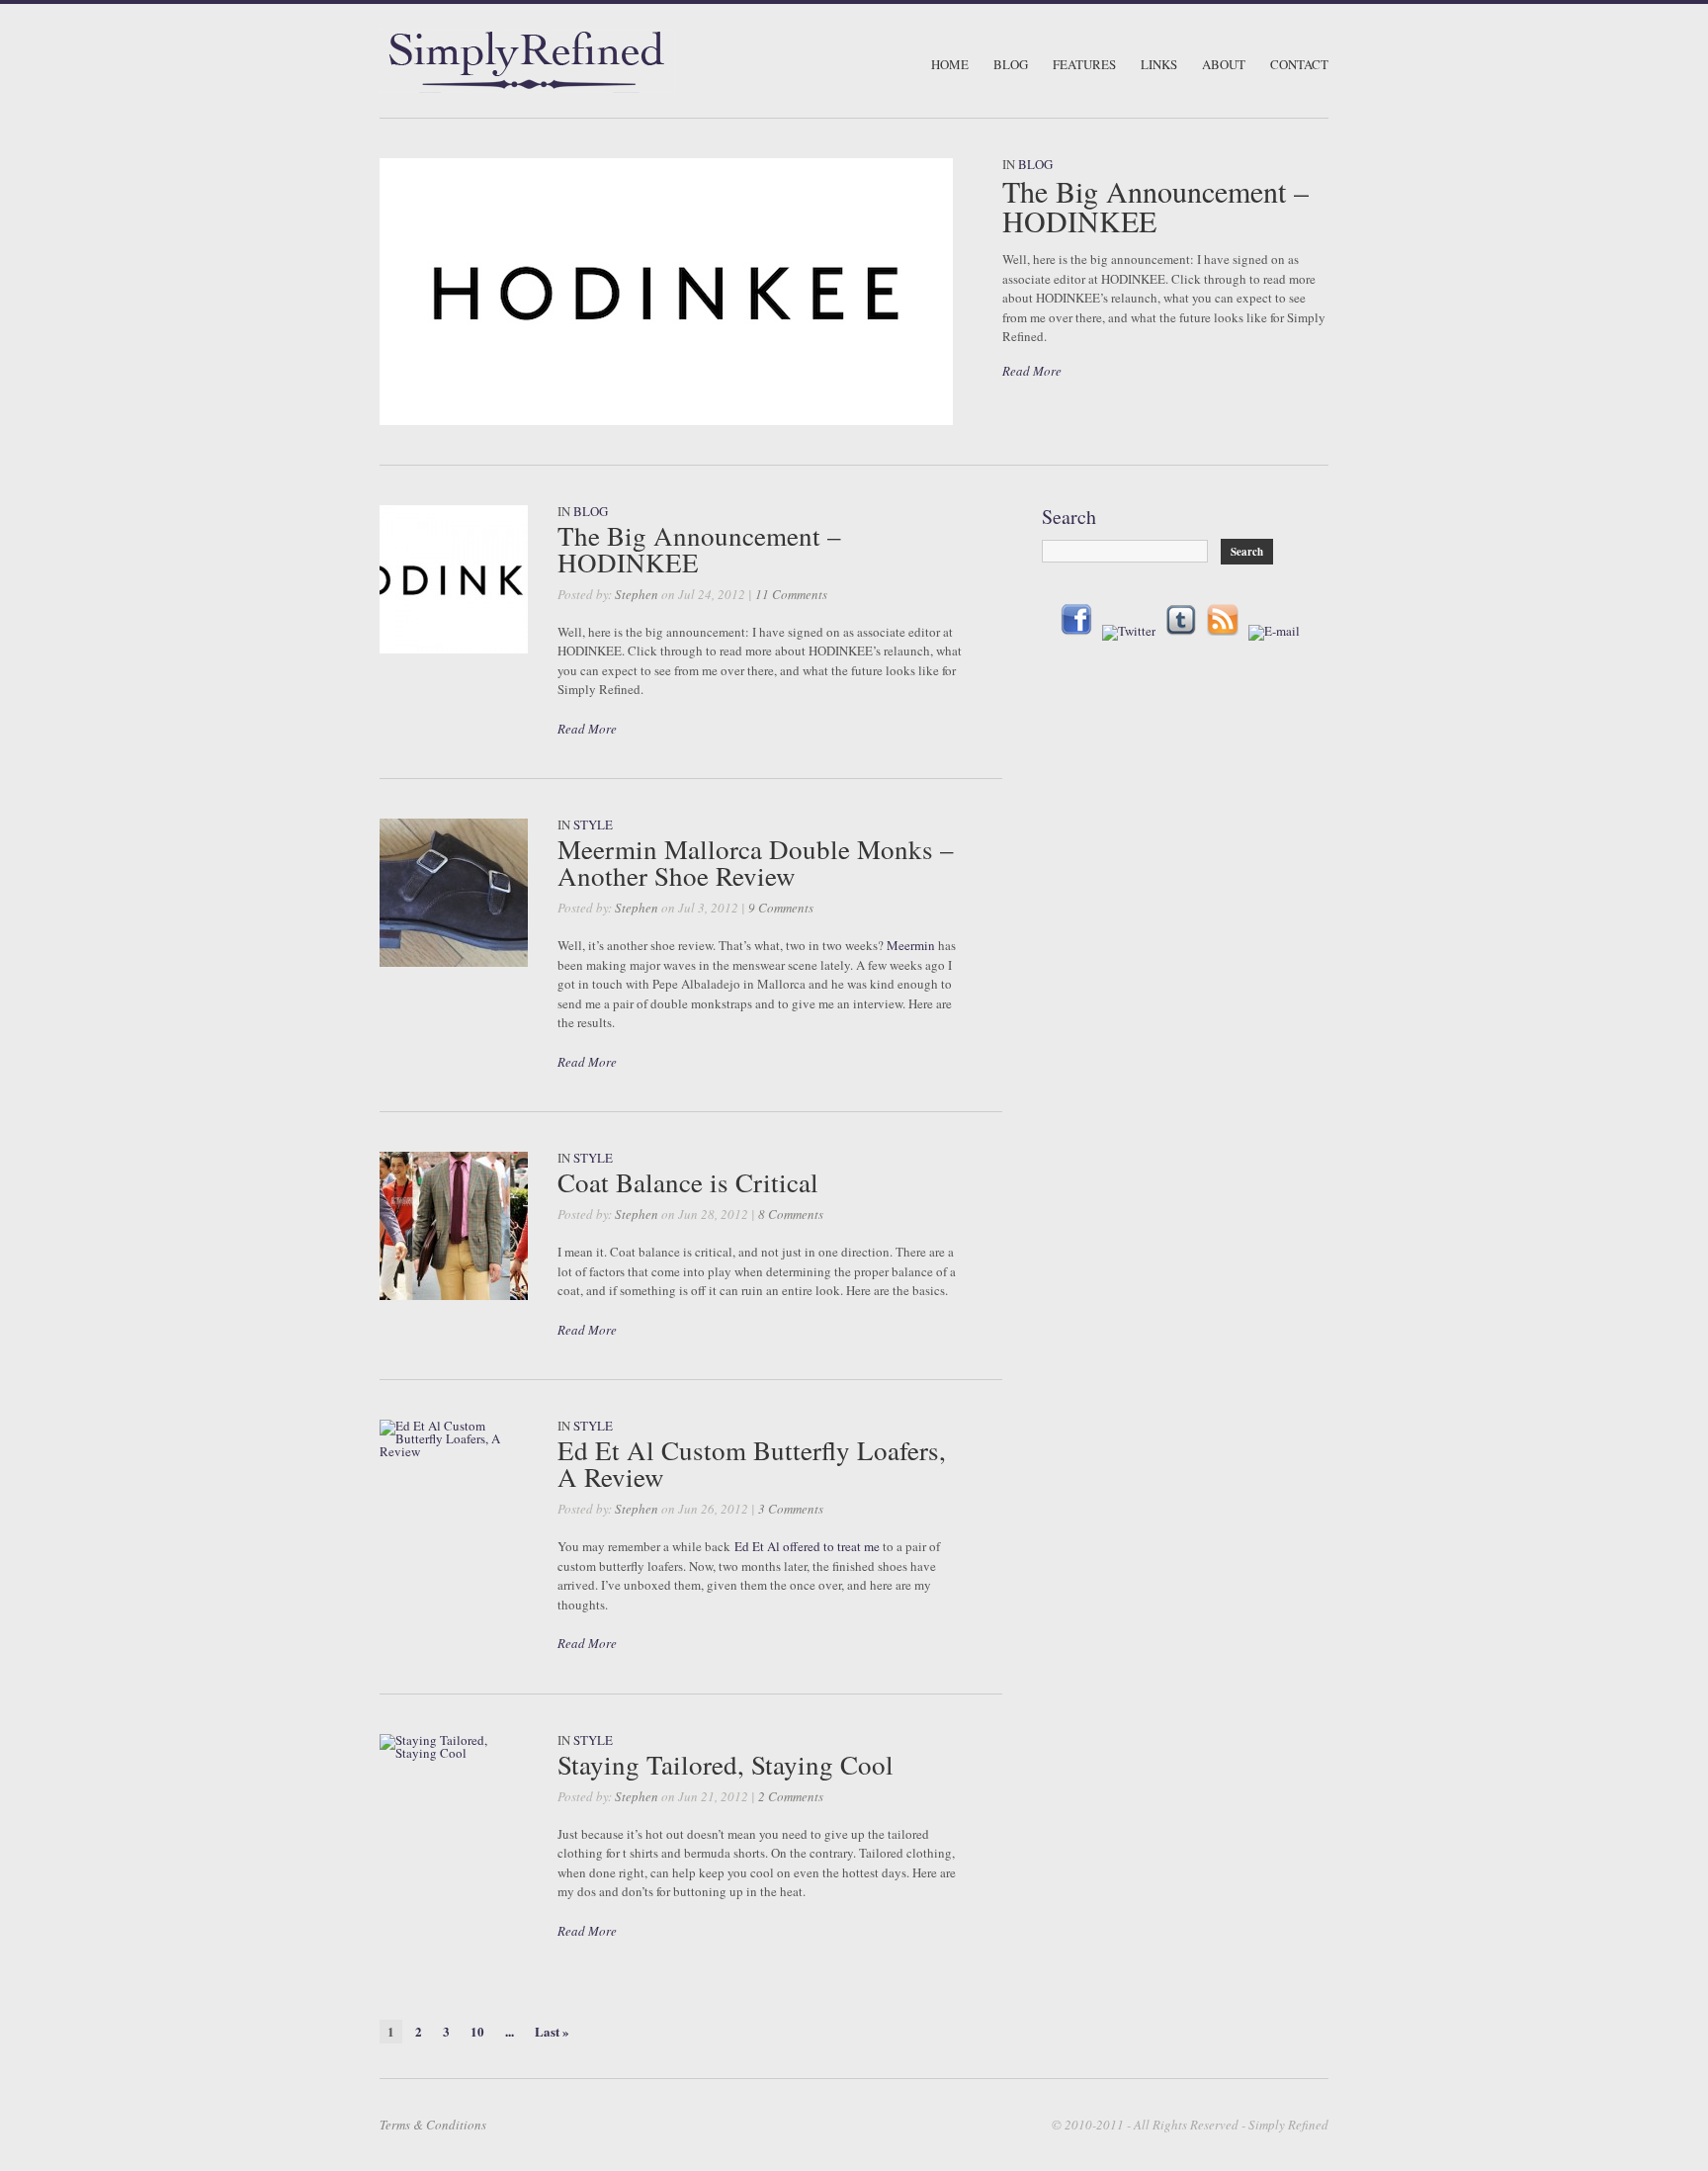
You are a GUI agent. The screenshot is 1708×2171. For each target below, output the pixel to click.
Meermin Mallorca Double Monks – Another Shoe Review (756, 863)
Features (1084, 65)
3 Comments (791, 1509)
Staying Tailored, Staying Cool (726, 1765)
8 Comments (791, 1214)
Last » (552, 2031)
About (1224, 65)
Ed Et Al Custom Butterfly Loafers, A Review (752, 1464)
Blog (1011, 65)
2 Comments (791, 1796)
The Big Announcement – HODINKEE (1155, 206)
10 (477, 2031)
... (510, 2031)
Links (1159, 65)
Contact (1299, 65)
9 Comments (781, 908)
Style (593, 825)
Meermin (911, 945)
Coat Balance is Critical (688, 1182)
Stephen (637, 594)
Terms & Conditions (433, 2125)
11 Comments (791, 594)
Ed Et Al (757, 1546)
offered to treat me (831, 1546)
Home (950, 65)
